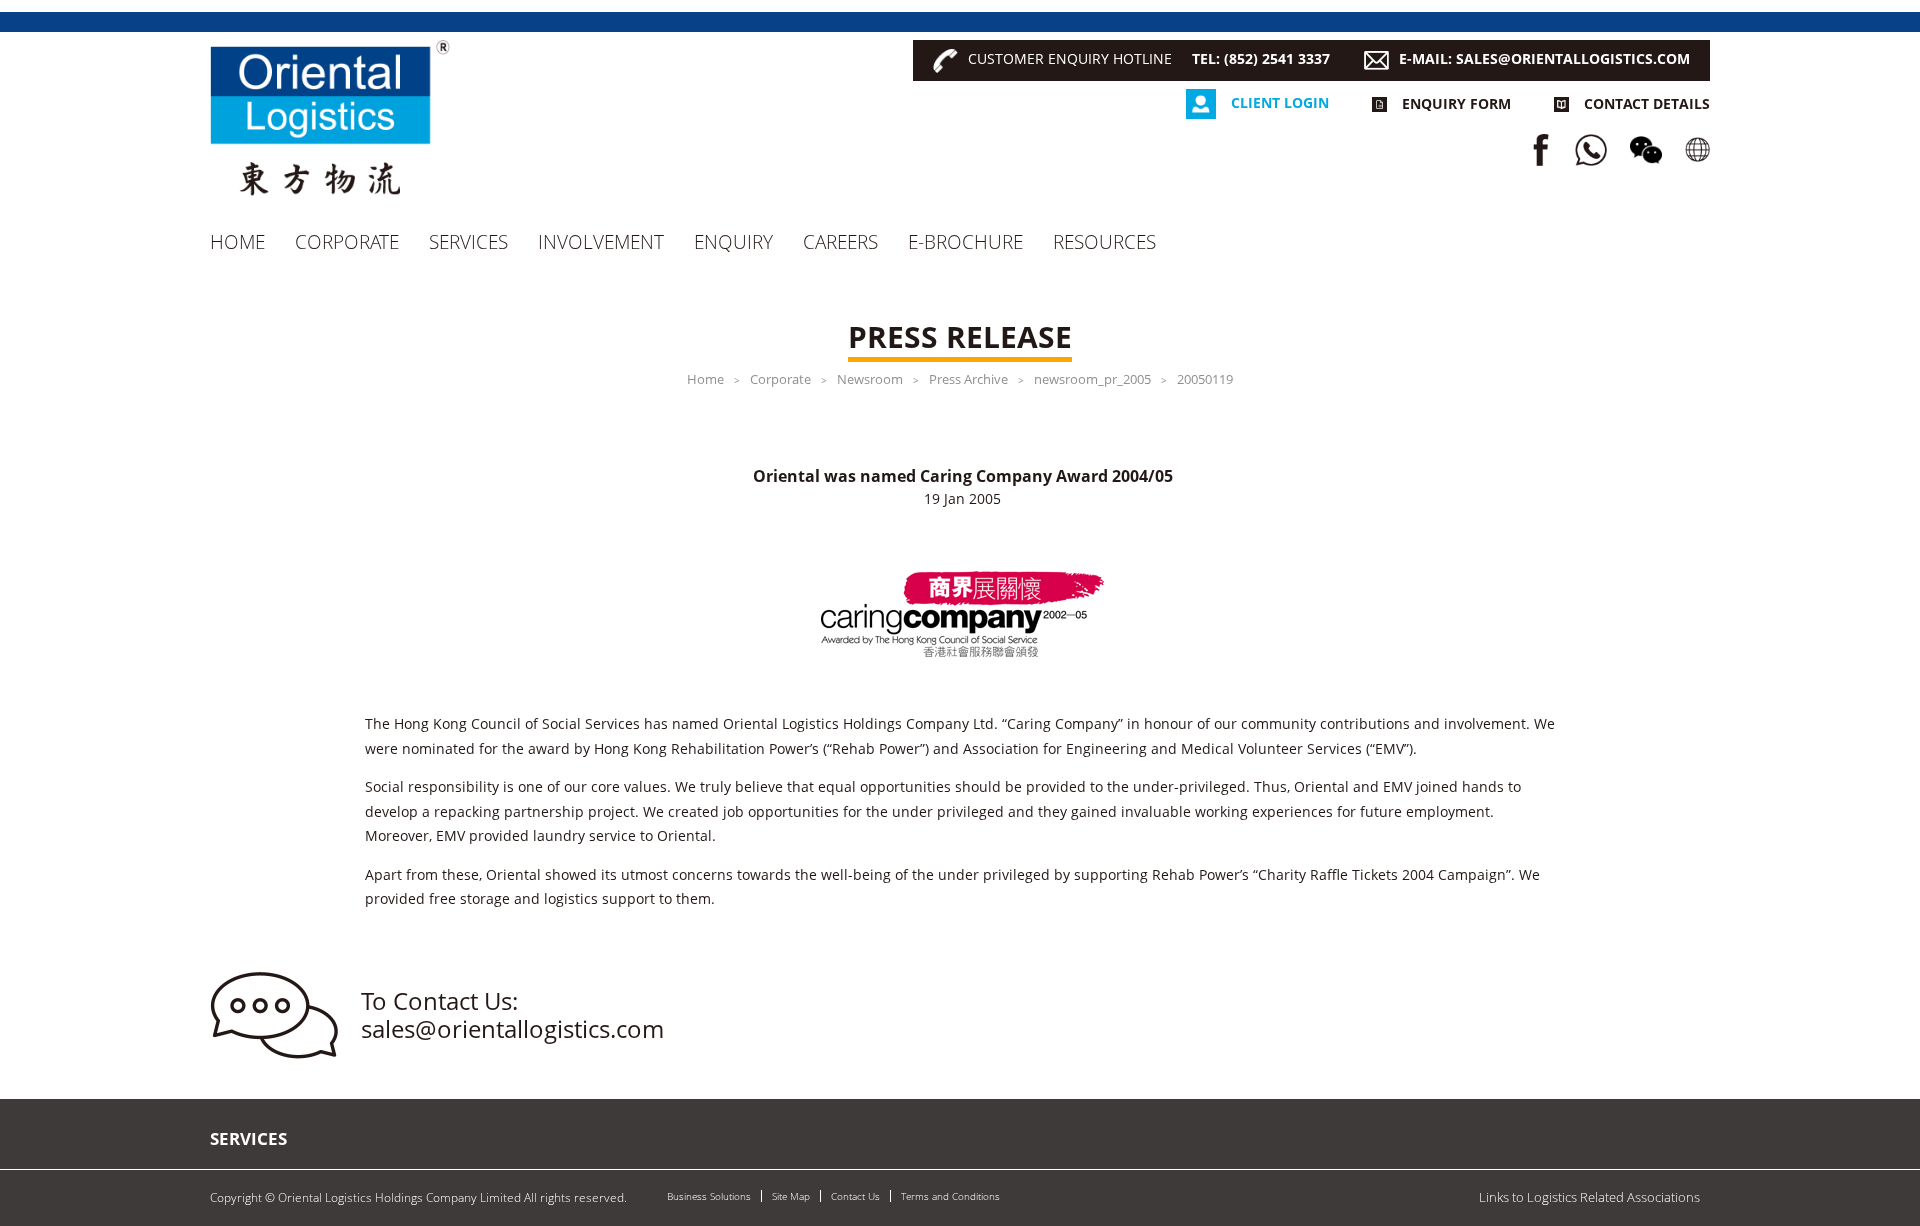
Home (237, 242)
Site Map (791, 1196)
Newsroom (870, 379)
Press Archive (968, 379)
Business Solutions (709, 1196)
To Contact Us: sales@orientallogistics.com (512, 1015)
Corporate (347, 242)
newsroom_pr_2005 (1092, 379)
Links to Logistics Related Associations (1589, 1197)
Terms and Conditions (950, 1196)
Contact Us (855, 1196)
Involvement (601, 242)
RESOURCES (1104, 242)
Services (468, 242)
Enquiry (733, 242)
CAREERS (840, 242)
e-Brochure (965, 242)
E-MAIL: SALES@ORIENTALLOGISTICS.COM (1544, 58)
